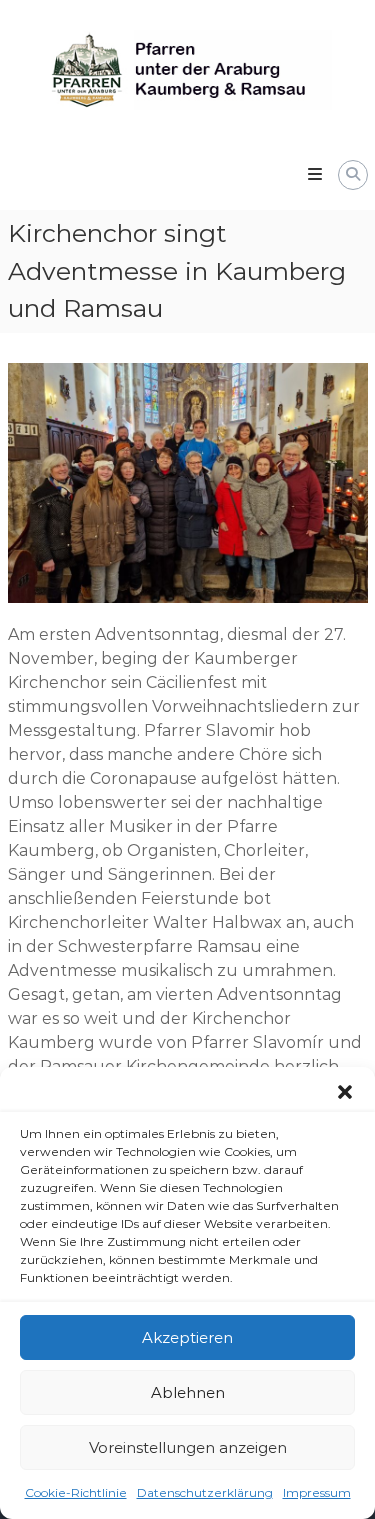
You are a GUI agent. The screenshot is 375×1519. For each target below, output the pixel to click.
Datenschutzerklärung (205, 1492)
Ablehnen (188, 1392)
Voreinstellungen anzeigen (188, 1447)
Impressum (317, 1492)
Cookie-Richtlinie (76, 1492)
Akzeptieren (187, 1337)
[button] (345, 1092)
